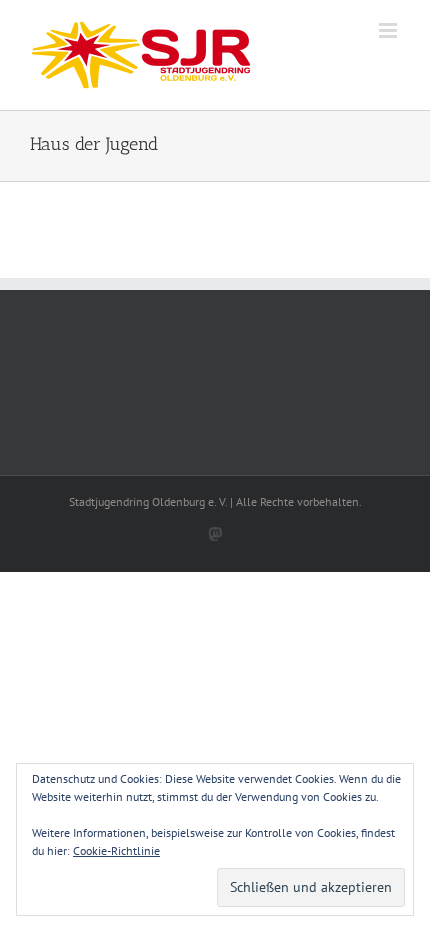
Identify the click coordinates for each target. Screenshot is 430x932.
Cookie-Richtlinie (116, 850)
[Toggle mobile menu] (389, 30)
